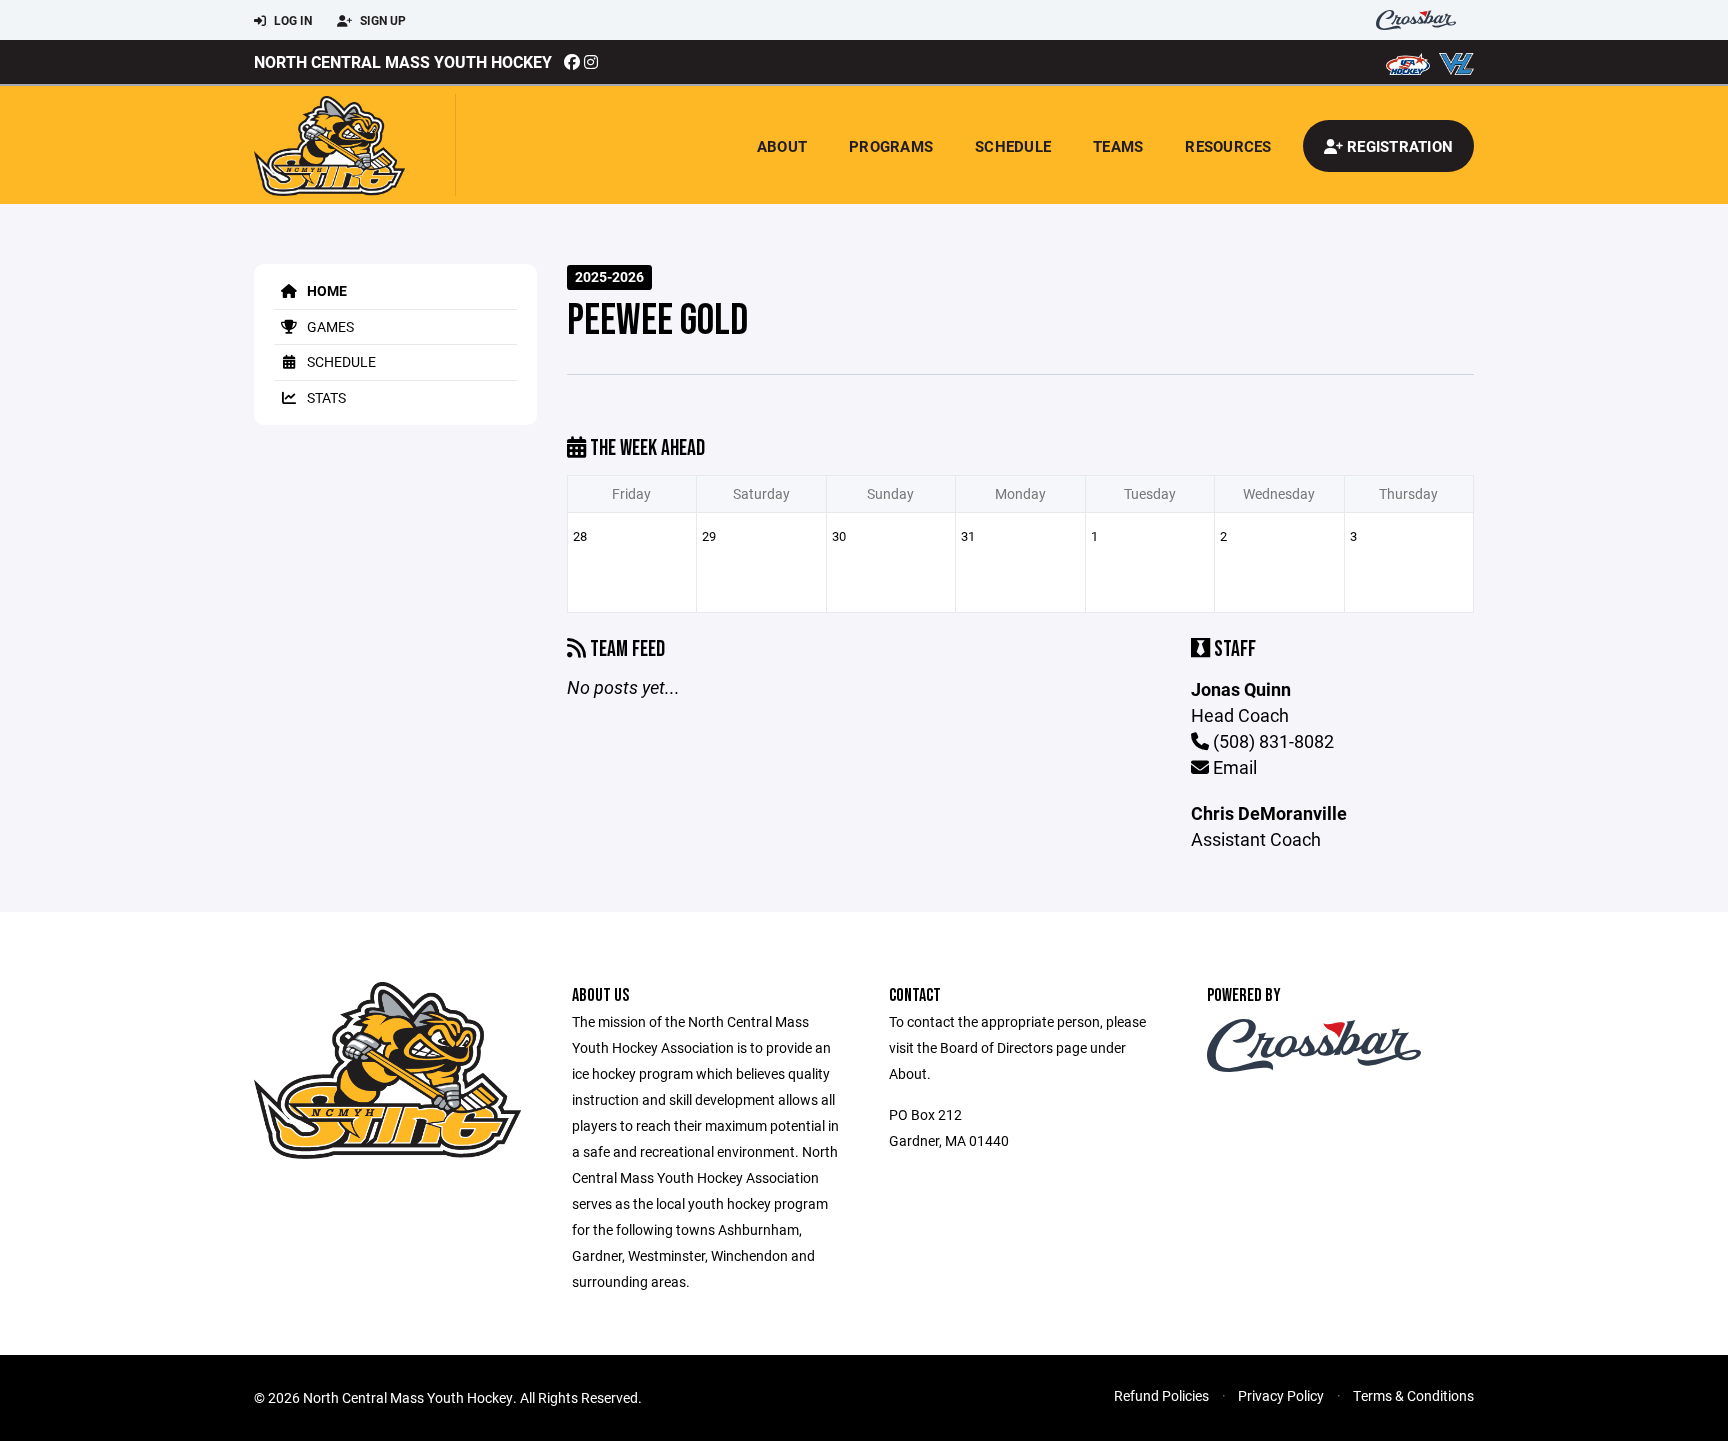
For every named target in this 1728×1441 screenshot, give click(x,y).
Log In (291, 20)
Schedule (1013, 146)
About (782, 146)
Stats (325, 397)
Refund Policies (1161, 1395)
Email (1233, 767)
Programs (891, 146)
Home (325, 290)
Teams (1118, 146)
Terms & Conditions (1413, 1395)
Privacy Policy (1281, 1395)
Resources (1228, 146)
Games (329, 326)
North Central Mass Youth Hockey (403, 61)
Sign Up (381, 20)
